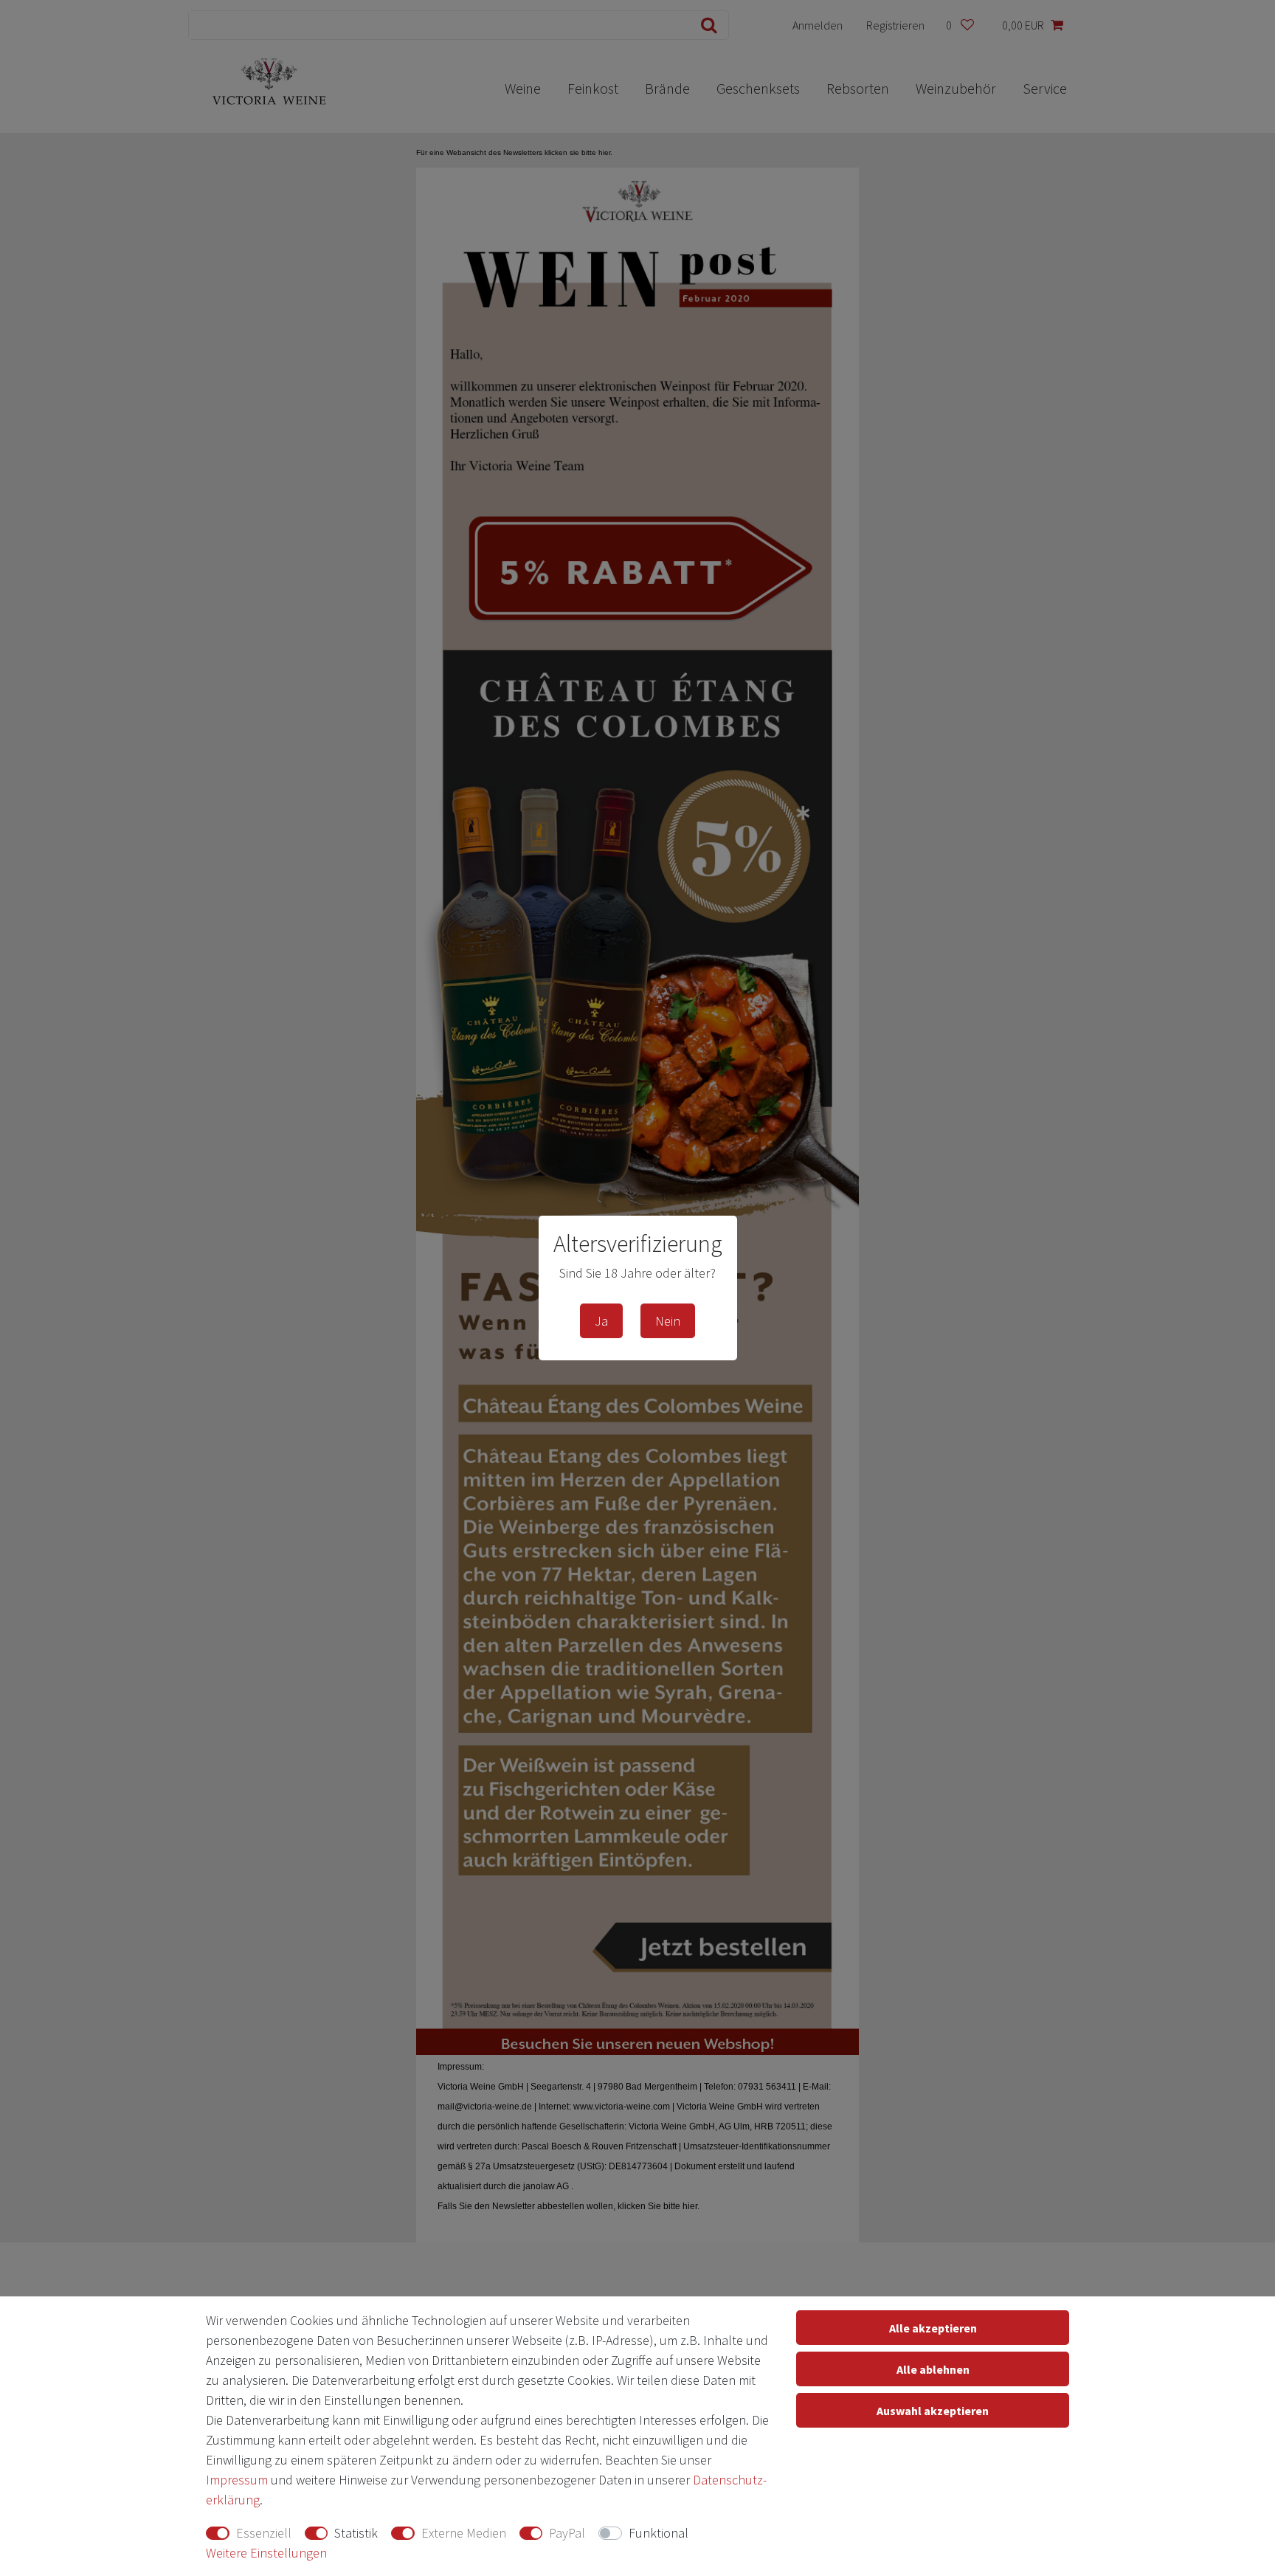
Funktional (659, 2533)
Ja (601, 1321)
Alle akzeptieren (933, 2328)
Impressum (237, 2480)
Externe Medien (464, 2533)
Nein (668, 1321)
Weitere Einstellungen (266, 2553)
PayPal (567, 2533)
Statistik (356, 2533)
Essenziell (264, 2533)
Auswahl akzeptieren (933, 2411)
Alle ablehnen (933, 2369)
